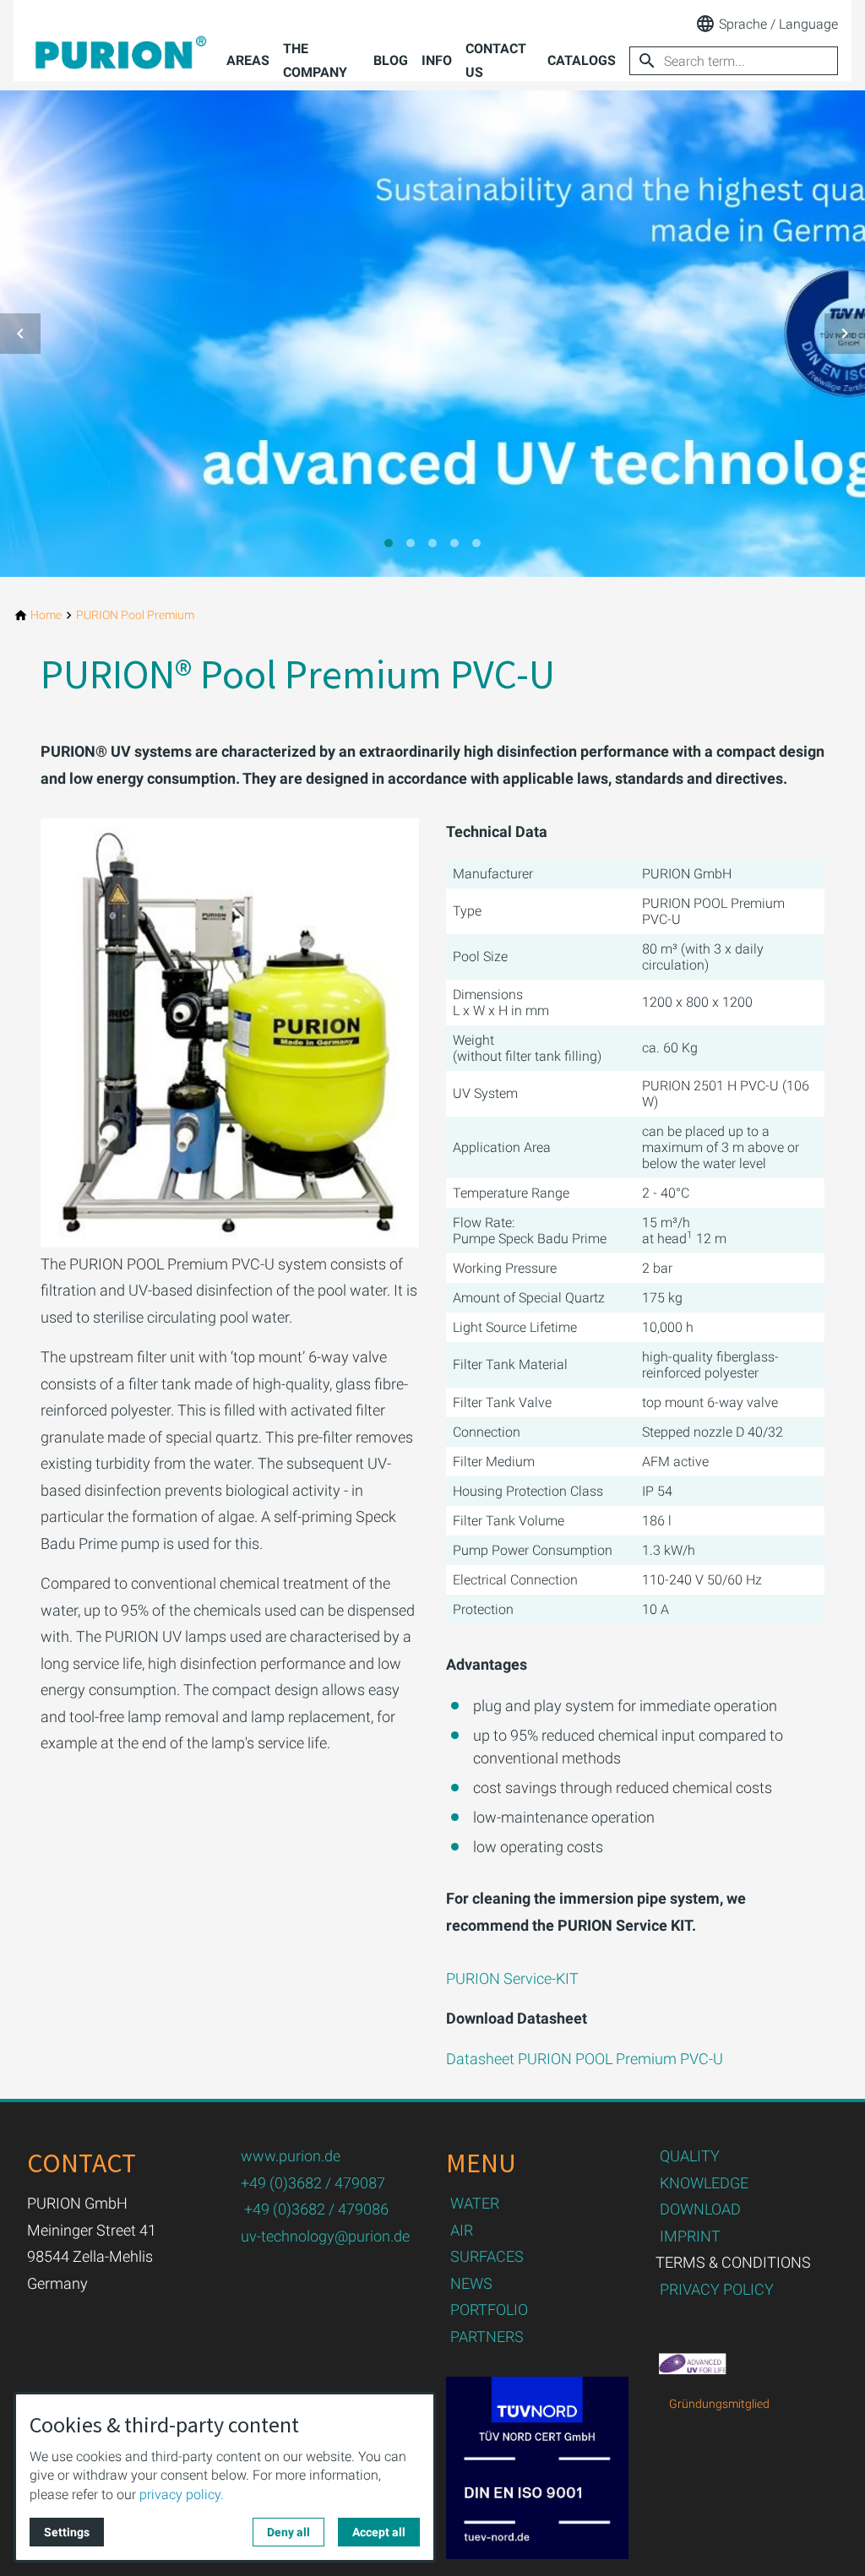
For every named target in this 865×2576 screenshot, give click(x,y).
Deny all (288, 2532)
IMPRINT (690, 2236)
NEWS (471, 2283)
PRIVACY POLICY (717, 2289)
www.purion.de (291, 2156)
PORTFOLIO (489, 2310)
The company (315, 60)
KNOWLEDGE (704, 2183)
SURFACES (487, 2256)
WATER (475, 2203)
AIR (462, 2230)
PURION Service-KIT (512, 1978)
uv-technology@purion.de (325, 2236)
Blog (391, 60)
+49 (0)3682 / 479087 (313, 2183)
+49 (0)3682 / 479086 (316, 2209)
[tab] (389, 543)
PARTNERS (487, 2337)
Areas (248, 60)
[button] (20, 334)
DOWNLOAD (700, 2209)
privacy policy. (182, 2494)
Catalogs (582, 60)
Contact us (496, 60)
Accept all (379, 2532)
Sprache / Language (778, 24)
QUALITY (690, 2156)
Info (437, 60)
